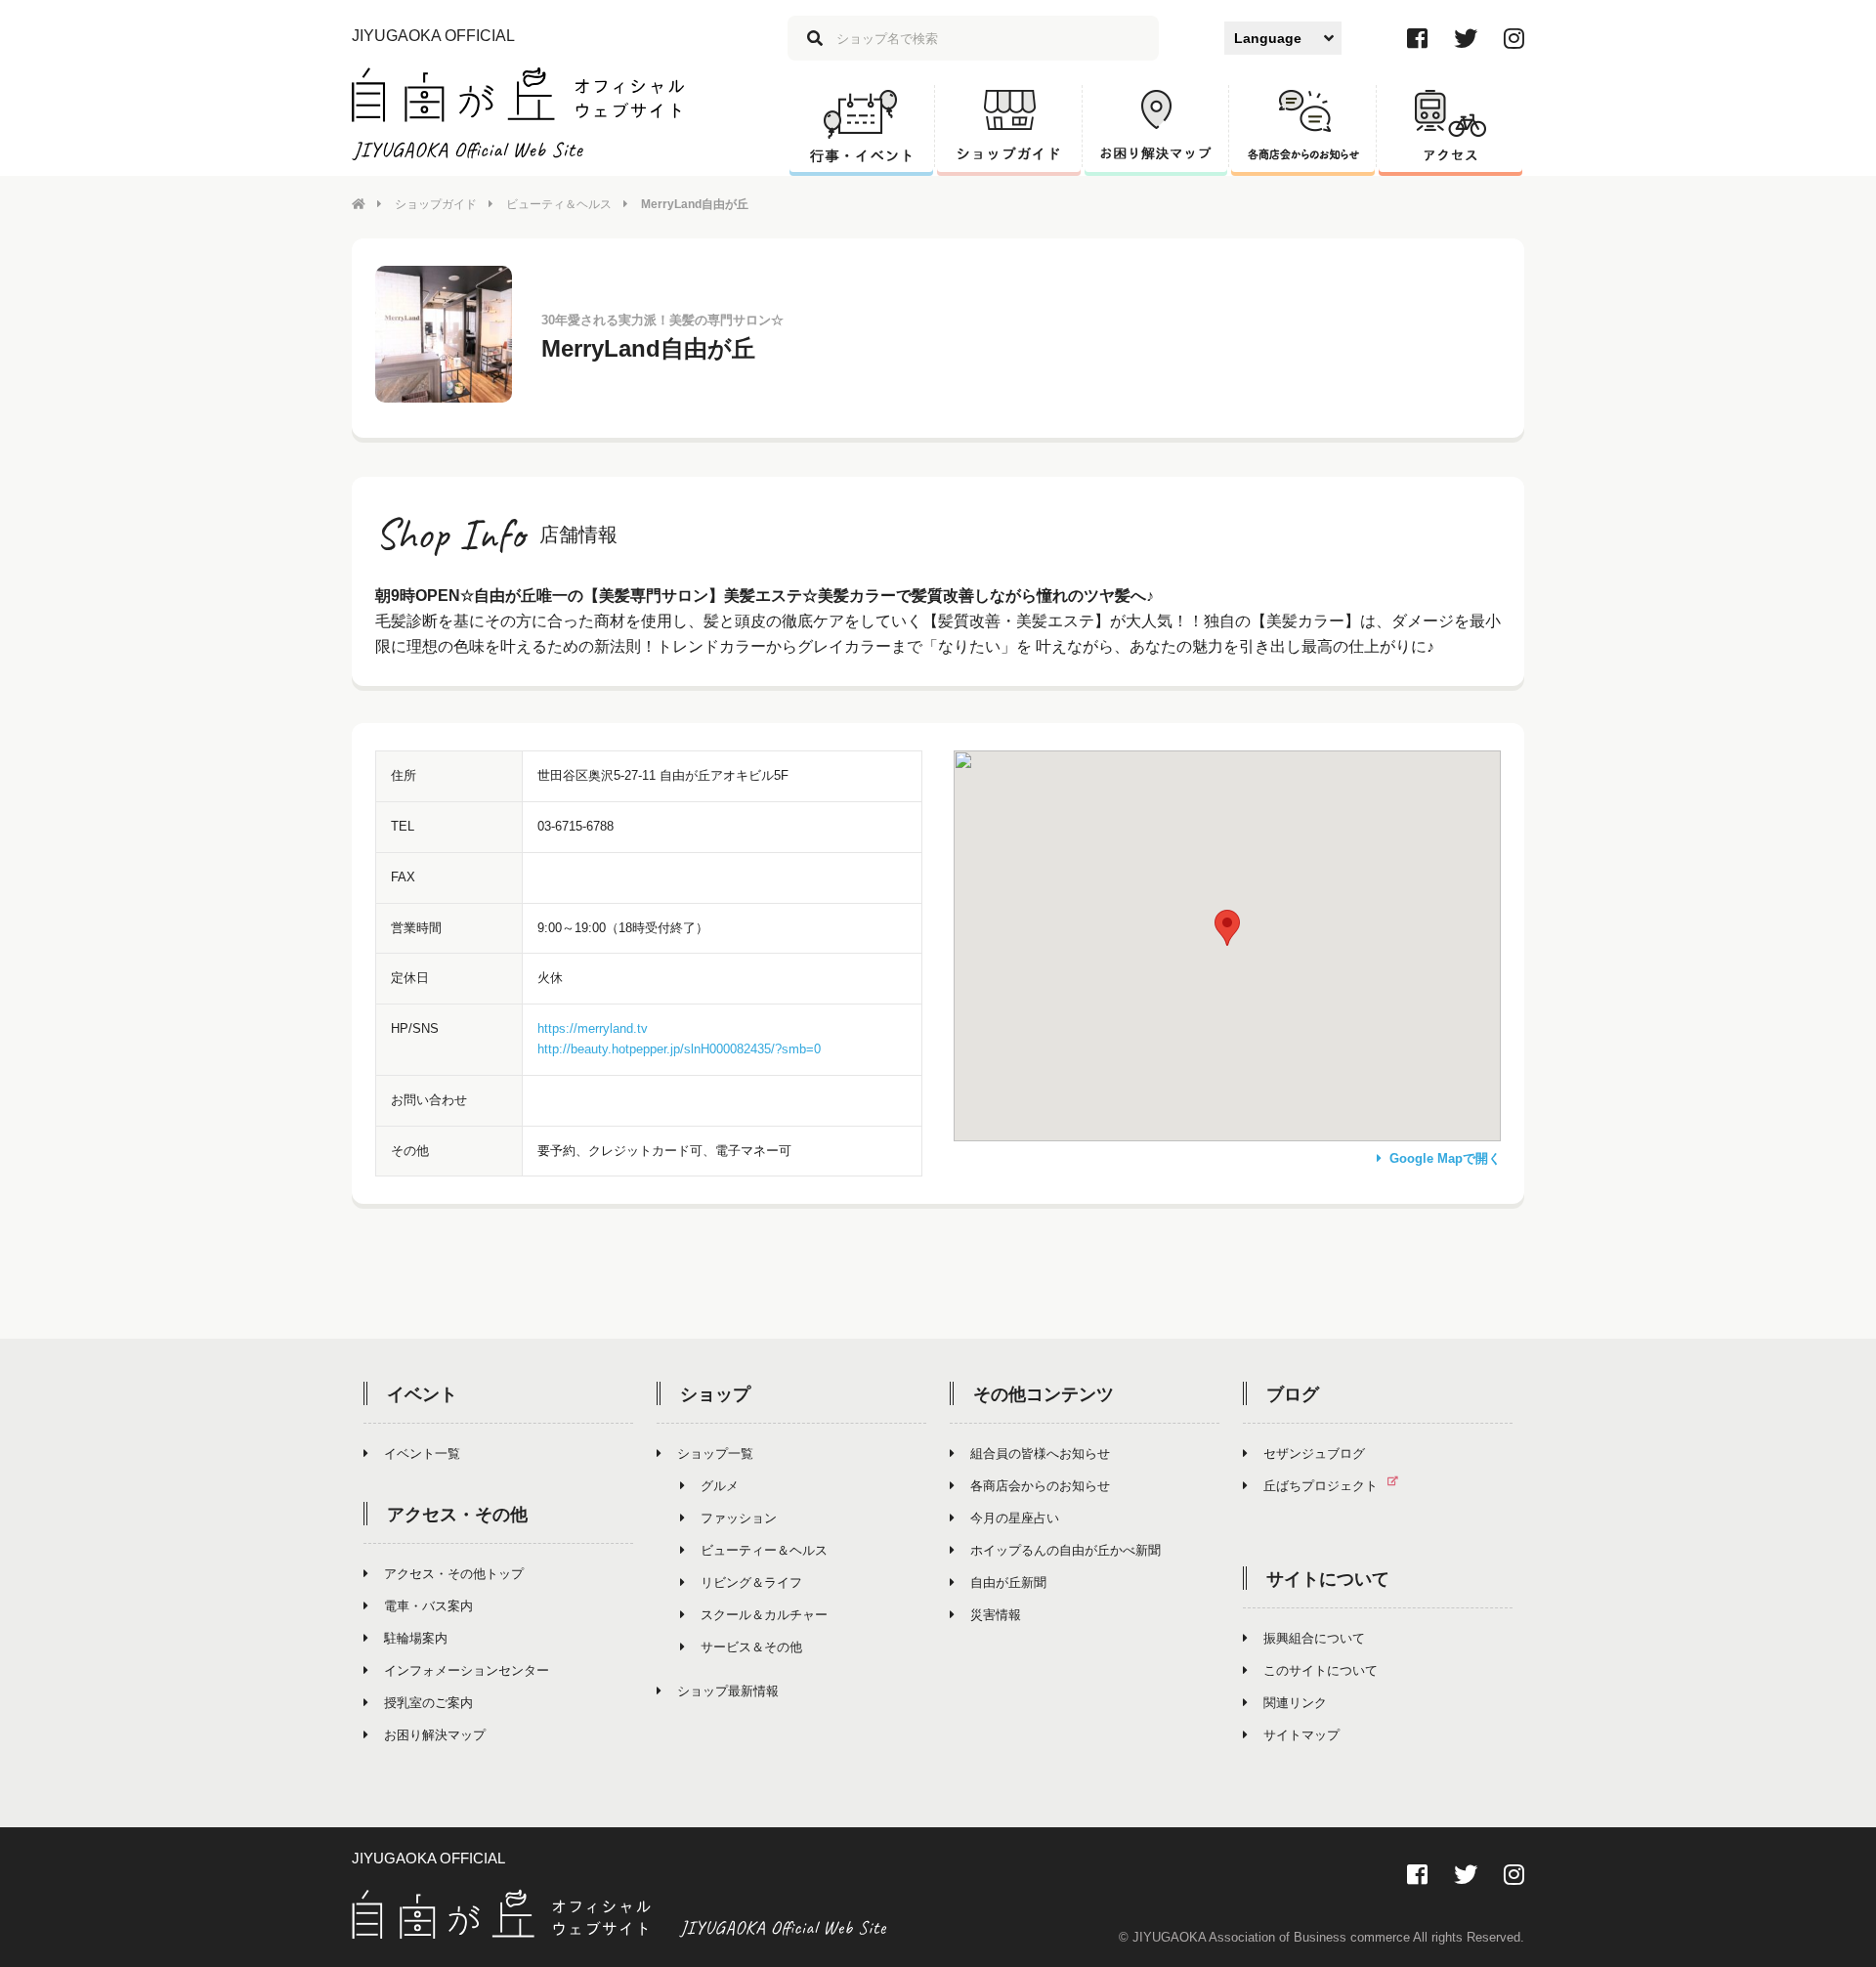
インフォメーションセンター (467, 1670)
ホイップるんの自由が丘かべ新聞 (1066, 1550)
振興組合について (1314, 1638)
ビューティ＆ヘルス (559, 204)
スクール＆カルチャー (764, 1615)
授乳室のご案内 (428, 1703)
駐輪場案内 (416, 1638)
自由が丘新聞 (1008, 1582)
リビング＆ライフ (751, 1582)
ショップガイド (436, 204)
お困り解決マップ (435, 1735)
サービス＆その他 (751, 1647)
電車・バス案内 (428, 1606)
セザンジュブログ (1314, 1454)
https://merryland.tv (593, 1028)
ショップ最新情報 (728, 1691)
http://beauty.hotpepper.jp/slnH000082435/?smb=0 (679, 1049)
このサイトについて (1321, 1670)
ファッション (739, 1518)
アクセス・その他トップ (454, 1574)
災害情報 (996, 1615)
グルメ (720, 1486)
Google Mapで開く (1445, 1158)
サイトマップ (1301, 1735)
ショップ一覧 (715, 1454)
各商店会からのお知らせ (1040, 1486)
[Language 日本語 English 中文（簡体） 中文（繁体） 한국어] (1283, 38)
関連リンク (1295, 1703)
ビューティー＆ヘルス (764, 1550)
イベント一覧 (422, 1454)
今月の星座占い (1015, 1518)
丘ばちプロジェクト (1321, 1486)
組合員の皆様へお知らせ (1040, 1454)
